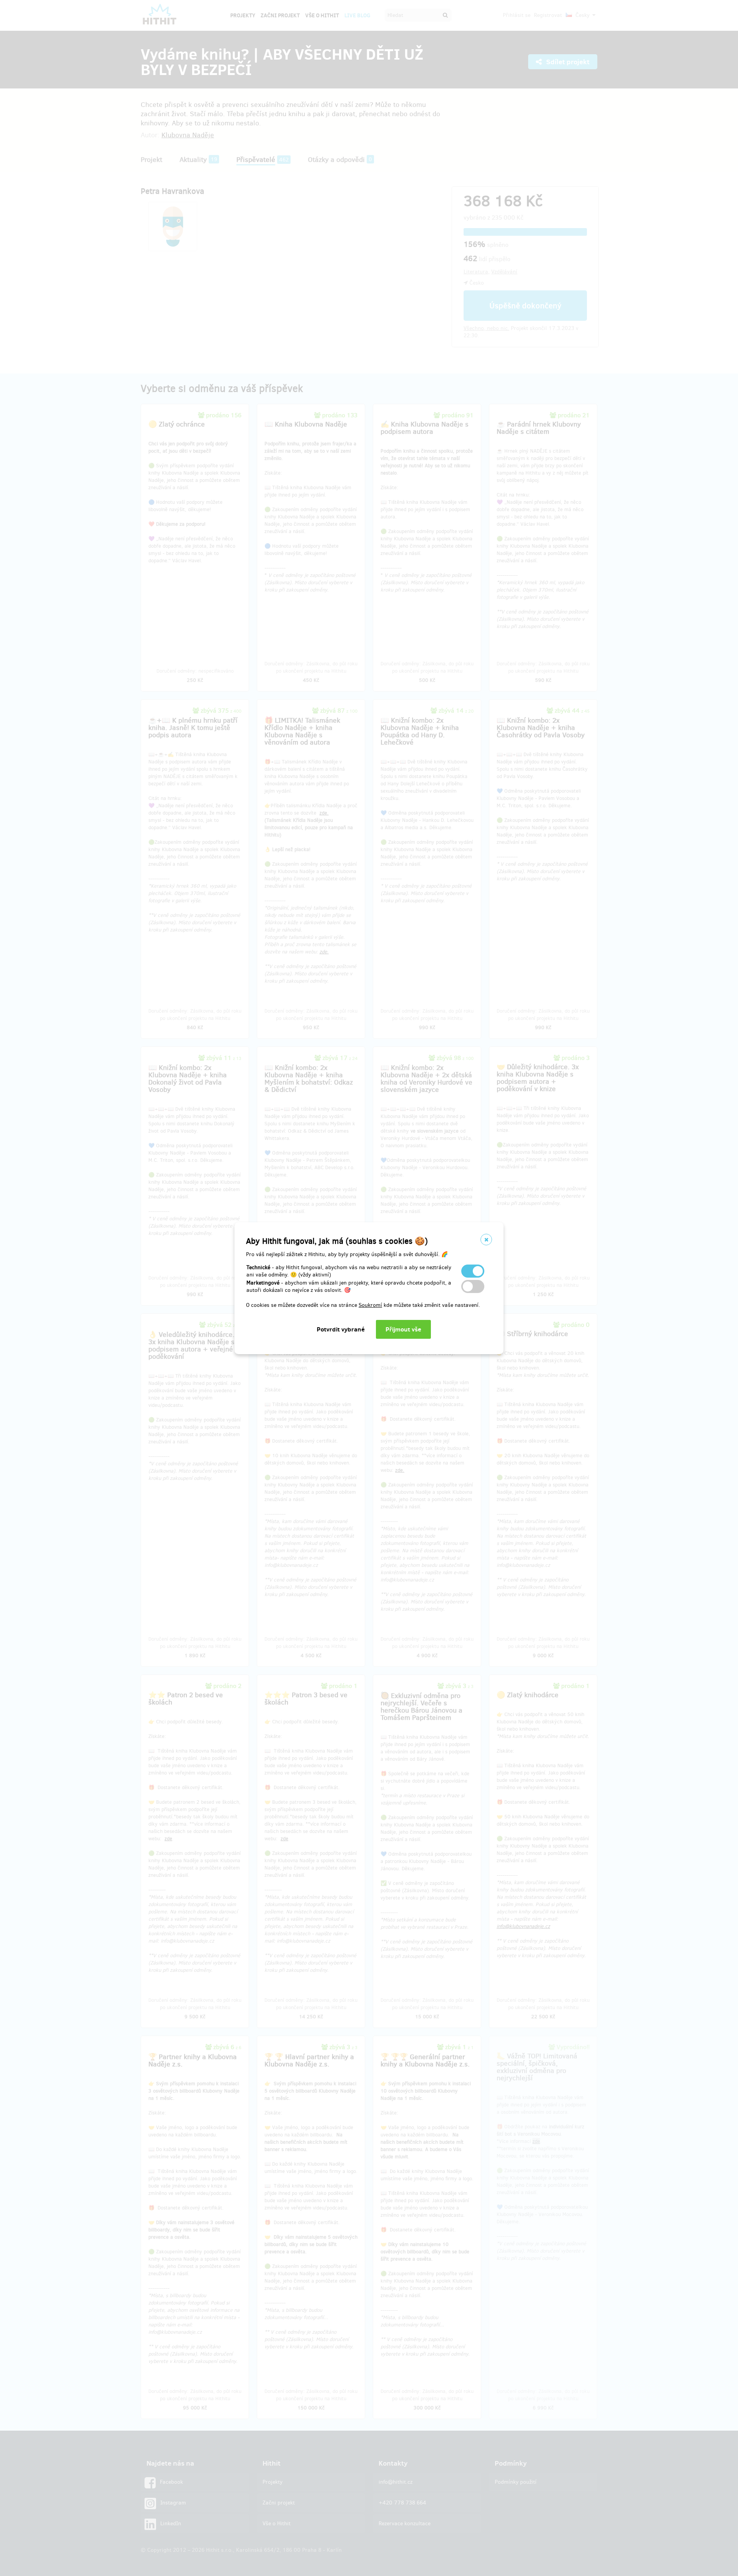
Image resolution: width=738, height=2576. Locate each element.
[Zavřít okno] (486, 1240)
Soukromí (370, 1305)
